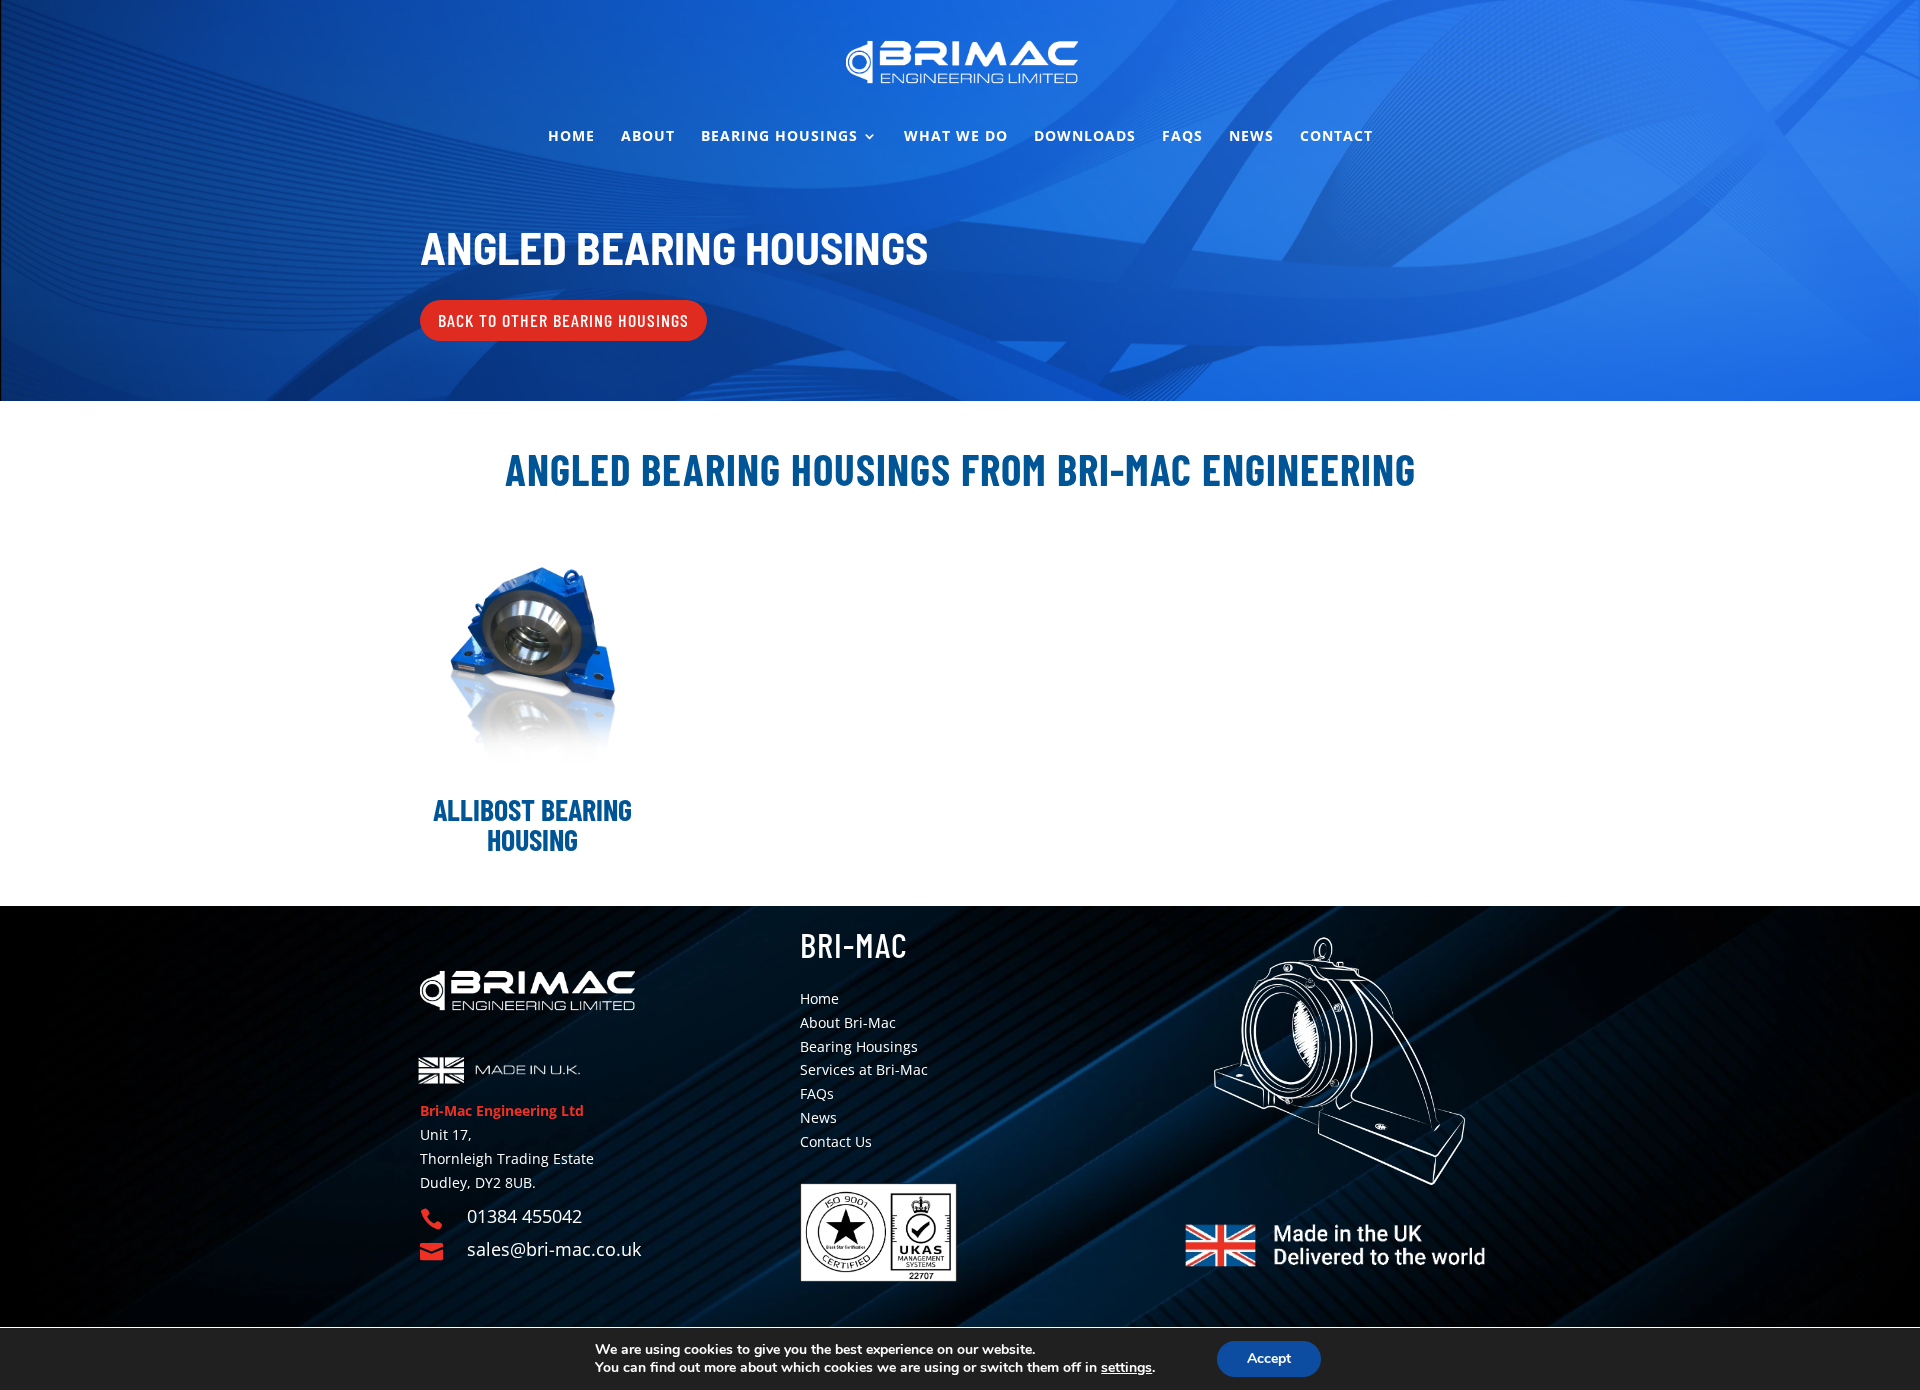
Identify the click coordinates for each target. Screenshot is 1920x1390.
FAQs (1182, 137)
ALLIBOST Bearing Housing (532, 824)
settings (1126, 1368)
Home (571, 137)
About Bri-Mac (848, 1022)
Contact (1336, 137)
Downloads (1085, 137)
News (1251, 137)
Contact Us (836, 1141)
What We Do (956, 137)
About (648, 137)
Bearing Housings (779, 137)
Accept (1269, 1358)
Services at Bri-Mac (864, 1069)
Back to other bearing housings (563, 320)
